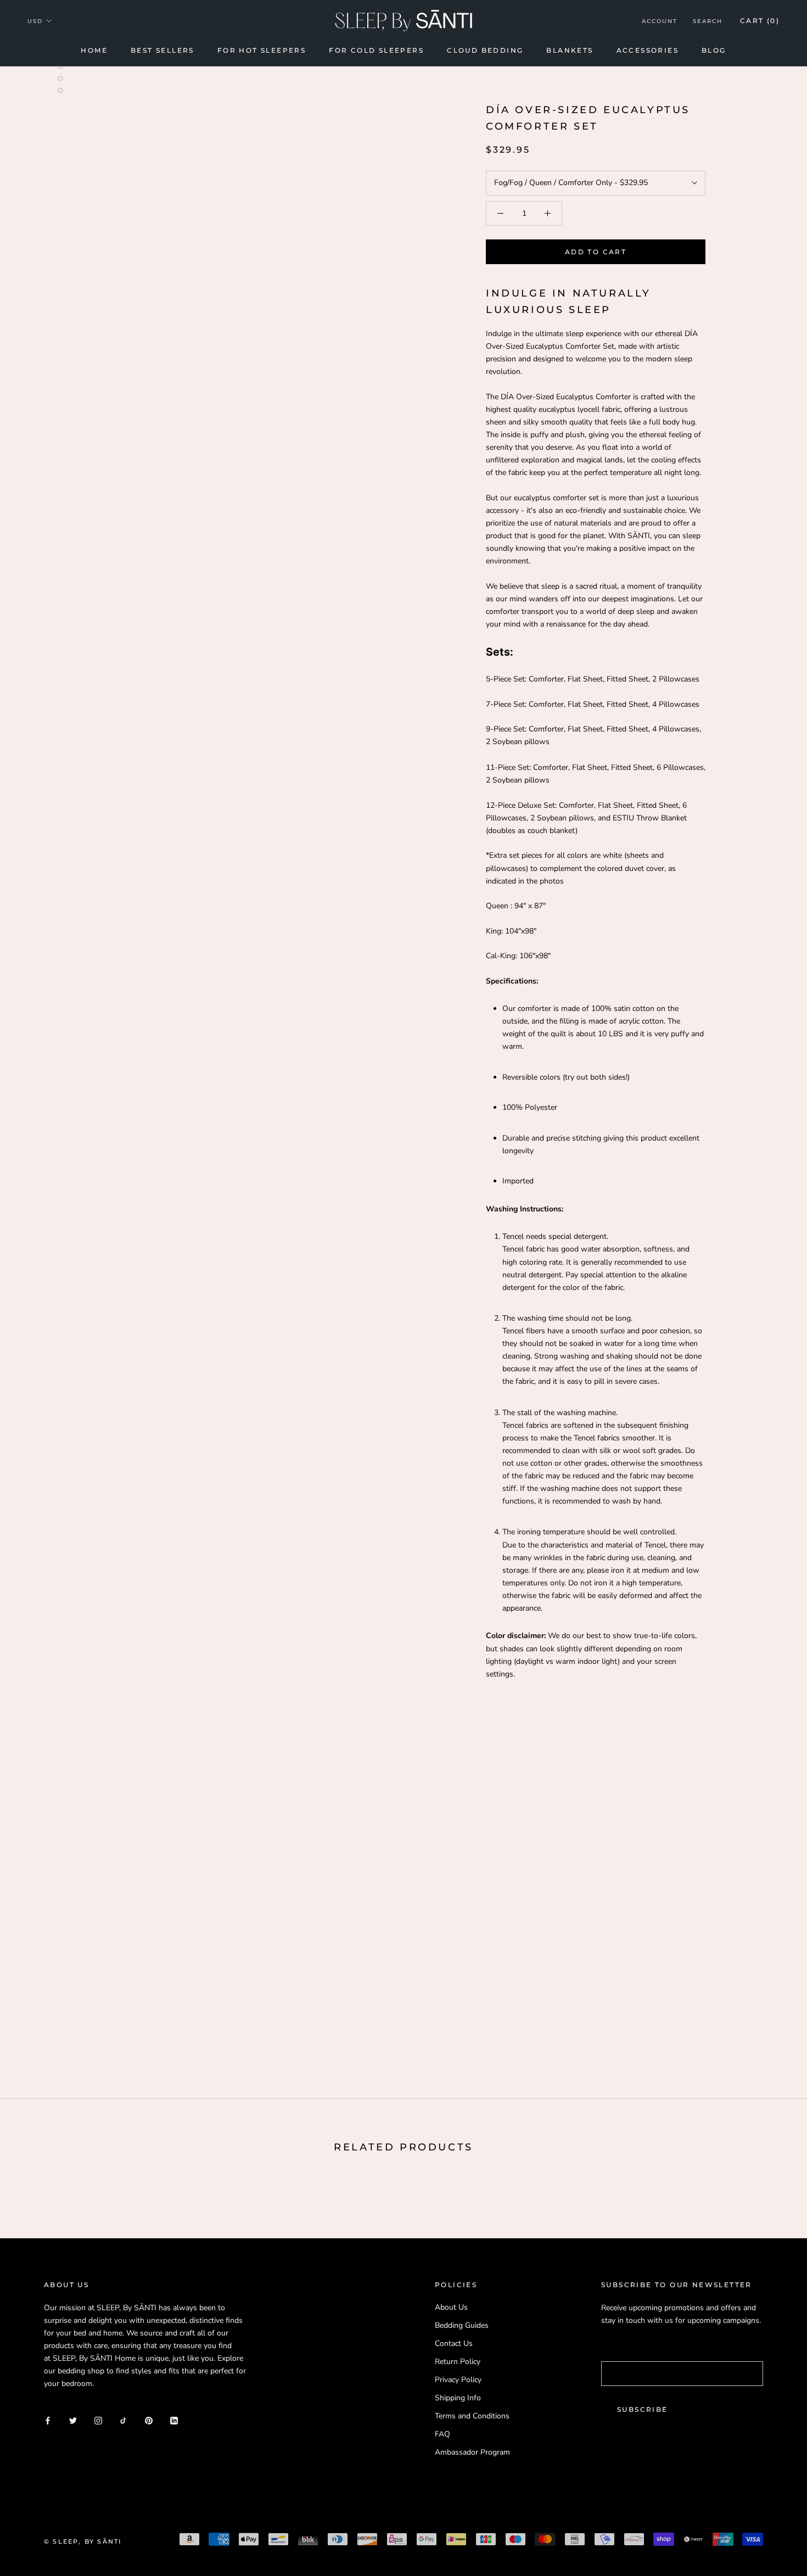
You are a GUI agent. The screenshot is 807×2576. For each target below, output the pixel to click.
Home (94, 50)
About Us (451, 2307)
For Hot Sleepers (262, 50)
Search (708, 21)
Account (660, 21)
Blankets (570, 50)
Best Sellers (162, 50)
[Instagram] (98, 2420)
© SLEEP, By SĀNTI (83, 2541)
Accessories (648, 50)
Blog (714, 50)
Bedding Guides (462, 2325)
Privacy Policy (458, 2380)
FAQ (442, 2434)
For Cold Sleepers (376, 50)
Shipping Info (458, 2398)
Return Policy (458, 2362)
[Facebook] (48, 2420)
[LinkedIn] (174, 2420)
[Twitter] (73, 2420)
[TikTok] (124, 2420)
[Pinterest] (149, 2420)
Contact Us (454, 2343)
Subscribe (643, 2409)
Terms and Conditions (472, 2416)
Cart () (760, 21)
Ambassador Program (472, 2452)
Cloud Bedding (485, 50)
